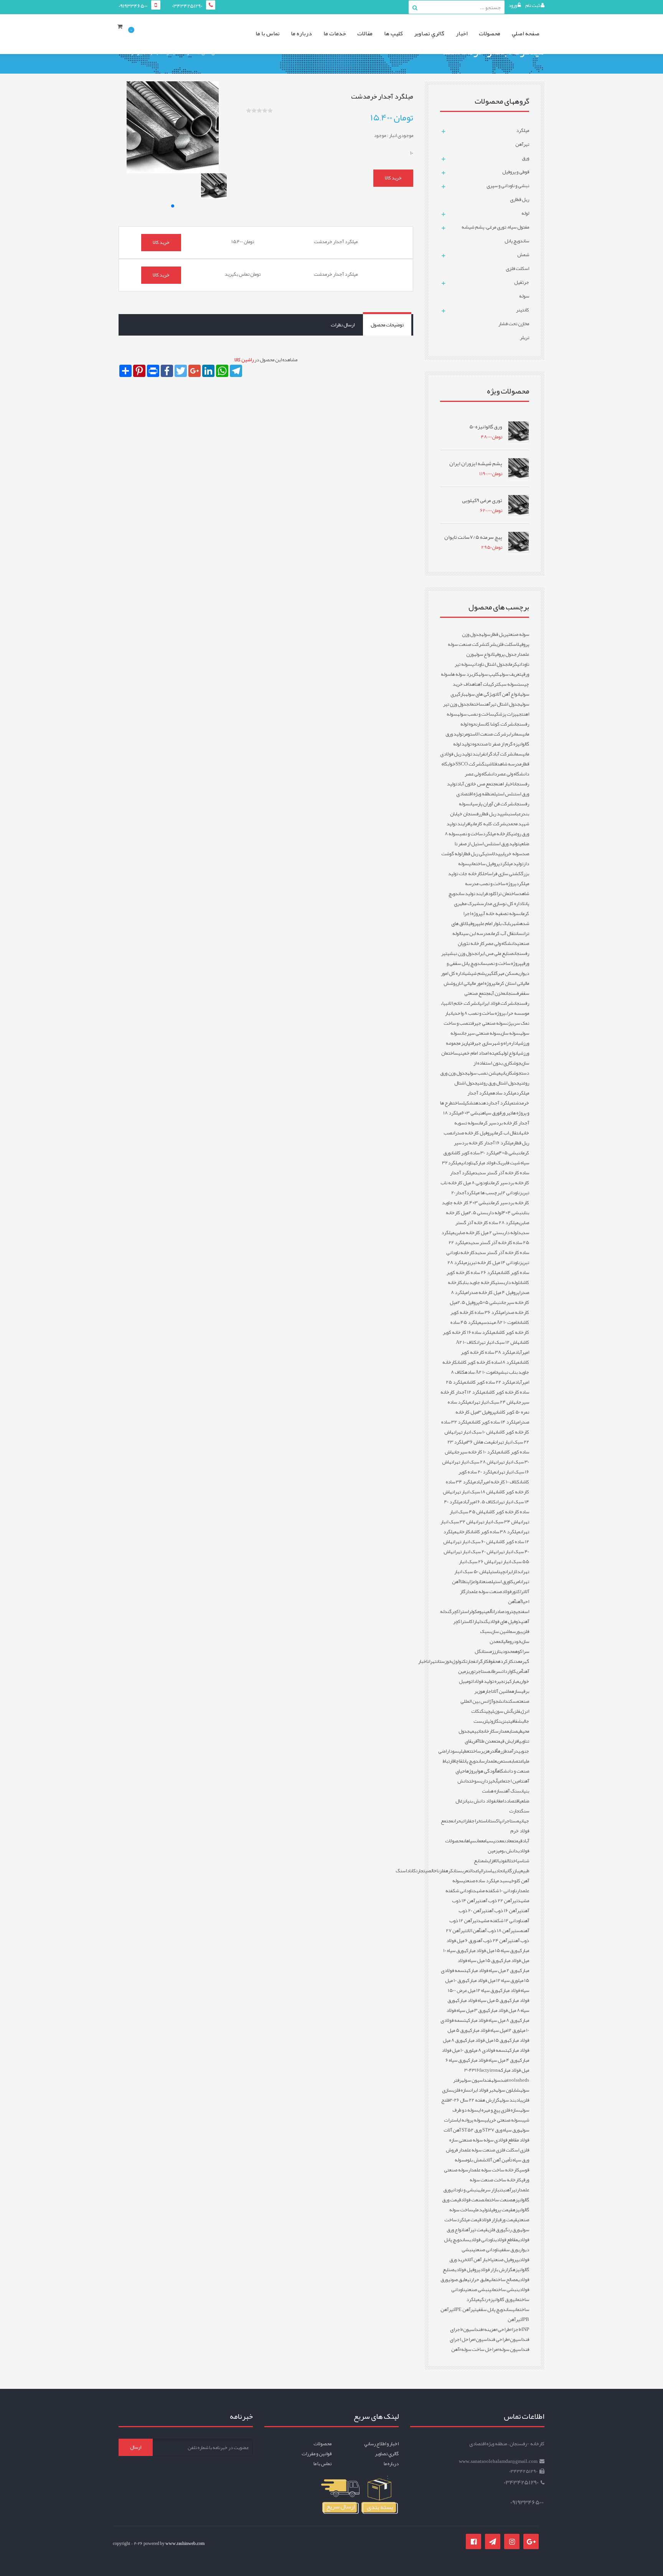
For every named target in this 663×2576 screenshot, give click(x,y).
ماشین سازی (501, 1631)
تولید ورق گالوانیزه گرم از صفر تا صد (487, 739)
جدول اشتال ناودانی (490, 664)
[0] (122, 34)
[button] (173, 206)
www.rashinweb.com (185, 2543)
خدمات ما (335, 33)
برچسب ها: (490, 1193)
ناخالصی (432, 1871)
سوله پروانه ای (471, 2120)
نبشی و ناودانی (464, 2190)
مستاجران (510, 1821)
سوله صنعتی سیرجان (481, 1033)
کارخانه (463, 1532)
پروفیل (472, 923)
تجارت (421, 1871)
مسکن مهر (508, 973)
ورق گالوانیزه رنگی (496, 2299)
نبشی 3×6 (472, 1113)
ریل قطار (498, 634)
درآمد (513, 1751)
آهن (519, 1602)
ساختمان (477, 704)
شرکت (491, 644)
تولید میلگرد (511, 864)
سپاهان (470, 1841)
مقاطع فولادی (506, 2240)
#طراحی (505, 2329)
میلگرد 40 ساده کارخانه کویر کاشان (487, 1507)
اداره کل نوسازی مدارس (501, 904)
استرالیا (485, 1871)
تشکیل (469, 1103)
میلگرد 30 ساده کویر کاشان (475, 1153)
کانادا (411, 1871)
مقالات (365, 33)
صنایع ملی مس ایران (495, 953)
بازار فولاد (490, 2220)
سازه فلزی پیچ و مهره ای (499, 2110)
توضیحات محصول (387, 325)
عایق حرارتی (478, 2280)
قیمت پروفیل (501, 2210)
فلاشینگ (489, 764)
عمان (480, 1841)
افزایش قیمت (508, 1741)
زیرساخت (479, 1751)
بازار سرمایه (488, 2190)
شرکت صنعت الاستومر (485, 734)
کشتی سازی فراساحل (502, 874)
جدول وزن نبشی (462, 953)
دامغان (501, 1801)
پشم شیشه (476, 973)
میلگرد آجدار (501, 1103)
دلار (516, 1572)
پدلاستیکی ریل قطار (481, 854)
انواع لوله (510, 1053)
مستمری (504, 1761)
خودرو (515, 1641)
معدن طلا (487, 1741)
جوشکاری (513, 1073)
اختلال (512, 1861)
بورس (517, 1631)
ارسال (136, 2447)
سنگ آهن (512, 1791)
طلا (463, 1582)
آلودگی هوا (487, 1771)
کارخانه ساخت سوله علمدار (494, 2170)
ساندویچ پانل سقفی (495, 2309)
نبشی (507, 814)
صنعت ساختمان (498, 2200)
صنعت (486, 1582)
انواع (477, 1582)
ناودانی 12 (510, 1193)
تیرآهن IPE (465, 2309)
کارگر (483, 1661)
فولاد (507, 1592)
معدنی (499, 1841)
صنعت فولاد (473, 2200)
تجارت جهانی (519, 1816)
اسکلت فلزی (506, 644)
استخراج (479, 1821)
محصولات (490, 33)
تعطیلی (465, 1751)
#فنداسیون (474, 2329)
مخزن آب (498, 993)
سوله (486, 634)
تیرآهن (511, 2190)
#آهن (456, 2349)
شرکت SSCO (469, 764)
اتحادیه (498, 1871)
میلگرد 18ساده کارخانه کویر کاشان (488, 1362)
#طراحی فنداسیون (493, 2339)
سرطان (496, 1671)
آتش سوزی (503, 1711)
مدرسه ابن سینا (475, 933)
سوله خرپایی (511, 854)
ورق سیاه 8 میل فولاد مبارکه (488, 2005)
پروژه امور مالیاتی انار (476, 983)
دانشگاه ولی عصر (501, 943)
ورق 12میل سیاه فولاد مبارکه (494, 2030)
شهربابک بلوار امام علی (499, 923)
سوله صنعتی (518, 634)
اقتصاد (513, 1801)
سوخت (475, 1781)
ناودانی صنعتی (486, 2250)
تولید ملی (481, 2210)
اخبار (462, 33)
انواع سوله (483, 654)
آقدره (492, 1751)
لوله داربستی (507, 1282)
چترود (510, 1611)
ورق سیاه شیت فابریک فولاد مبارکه (486, 1158)
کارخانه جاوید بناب (479, 1282)
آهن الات (473, 1931)
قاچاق (458, 1761)
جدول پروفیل (504, 654)
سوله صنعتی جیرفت (488, 1023)
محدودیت (507, 1651)
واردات (507, 1671)
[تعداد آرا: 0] (249, 110)
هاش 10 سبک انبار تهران (474, 1432)
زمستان (487, 1651)
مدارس (501, 1731)
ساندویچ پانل (473, 1761)
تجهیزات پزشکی (509, 714)
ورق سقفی (509, 2250)
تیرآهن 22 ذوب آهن (499, 1901)
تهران (432, 1661)
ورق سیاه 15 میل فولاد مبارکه (491, 1951)
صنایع (512, 1731)
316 (476, 2070)
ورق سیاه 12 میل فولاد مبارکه (491, 1980)
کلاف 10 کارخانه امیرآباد (498, 1482)
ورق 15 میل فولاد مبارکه (485, 2040)
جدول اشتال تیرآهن (502, 704)
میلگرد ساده (504, 1093)
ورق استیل (501, 1582)
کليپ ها (393, 33)
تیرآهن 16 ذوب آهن (505, 1911)
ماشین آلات (502, 1691)
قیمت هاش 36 (481, 1442)
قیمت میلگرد (469, 2220)
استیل (493, 1572)
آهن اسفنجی (519, 1607)
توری (472, 1671)
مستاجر (483, 1671)
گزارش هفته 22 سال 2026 (475, 2100)
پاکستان (494, 1821)
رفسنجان (513, 993)
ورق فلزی (496, 2230)
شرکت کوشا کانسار (496, 724)
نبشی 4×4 (513, 1213)
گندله (482, 1621)
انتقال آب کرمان (504, 933)
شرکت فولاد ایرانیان (495, 1003)
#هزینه (491, 2329)
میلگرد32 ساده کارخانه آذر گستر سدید (486, 1168)
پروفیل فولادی (467, 2270)
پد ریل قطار (491, 814)
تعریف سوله (510, 674)
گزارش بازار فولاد (496, 2270)
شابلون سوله (508, 2090)
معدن (518, 1661)
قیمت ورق (508, 2220)
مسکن (514, 1701)
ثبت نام (533, 5)
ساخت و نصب (471, 834)
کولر (473, 1611)
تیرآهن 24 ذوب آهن (495, 1941)
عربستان (461, 1871)
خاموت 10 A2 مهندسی (500, 1322)
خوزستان (444, 1661)
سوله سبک (508, 684)
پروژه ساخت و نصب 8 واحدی (479, 1013)
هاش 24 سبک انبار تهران (493, 1402)
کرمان (512, 664)
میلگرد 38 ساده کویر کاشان (495, 1532)
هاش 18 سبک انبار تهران (474, 1492)
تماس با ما (268, 33)
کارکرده (505, 1661)
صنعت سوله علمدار (484, 1592)
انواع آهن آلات (508, 694)
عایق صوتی (458, 2280)
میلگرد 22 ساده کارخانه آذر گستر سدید (489, 1248)
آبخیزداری (489, 1781)
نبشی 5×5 (490, 1302)
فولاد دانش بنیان (480, 1801)
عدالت (473, 1871)
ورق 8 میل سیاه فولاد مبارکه (492, 2020)
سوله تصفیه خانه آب (501, 914)
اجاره (487, 1691)
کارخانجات (487, 1731)
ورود (513, 5)
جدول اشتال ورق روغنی (498, 1083)
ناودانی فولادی (482, 2240)
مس (520, 1931)
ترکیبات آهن (487, 684)
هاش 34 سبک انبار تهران (498, 1522)
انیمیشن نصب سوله (486, 1073)
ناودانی (467, 1163)
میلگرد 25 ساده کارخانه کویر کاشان (487, 1387)
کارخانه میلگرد (497, 834)
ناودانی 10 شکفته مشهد (495, 1891)
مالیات (505, 1641)
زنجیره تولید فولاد (490, 1681)
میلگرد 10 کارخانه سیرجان (477, 1452)
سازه (516, 1691)
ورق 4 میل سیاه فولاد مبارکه (492, 2060)
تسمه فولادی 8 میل (490, 2050)
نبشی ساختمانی (504, 2290)
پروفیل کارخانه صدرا (474, 1133)
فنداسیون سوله (476, 2080)
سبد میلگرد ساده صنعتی (486, 1881)
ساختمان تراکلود (503, 894)
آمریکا (518, 1671)
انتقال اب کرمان (507, 1133)
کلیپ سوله (489, 674)
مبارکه (513, 1681)
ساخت (458, 1103)
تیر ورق (506, 1113)
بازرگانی (512, 1871)
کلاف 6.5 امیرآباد (479, 1502)
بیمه (474, 1731)
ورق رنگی (512, 2230)
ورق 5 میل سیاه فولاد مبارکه (481, 2000)
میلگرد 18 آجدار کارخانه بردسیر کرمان (486, 1118)
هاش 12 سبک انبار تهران (498, 1342)
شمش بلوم (476, 2160)
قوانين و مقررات (317, 2454)
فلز (442, 1871)
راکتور (517, 1592)
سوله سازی (510, 1033)
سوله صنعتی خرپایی (503, 2120)
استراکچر (460, 1611)
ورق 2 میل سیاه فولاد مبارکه (492, 1970)
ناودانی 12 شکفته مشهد (500, 1921)
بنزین (504, 1721)
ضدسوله (499, 2080)
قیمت (518, 1841)
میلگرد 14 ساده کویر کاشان (495, 1422)
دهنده (482, 1103)
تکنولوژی (459, 1661)
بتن (502, 2190)
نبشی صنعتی (477, 2290)
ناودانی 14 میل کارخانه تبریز (493, 1262)
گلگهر (492, 973)
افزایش (489, 1861)
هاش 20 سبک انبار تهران (474, 1552)
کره (449, 1871)
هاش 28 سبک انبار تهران (473, 1462)
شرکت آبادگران (499, 754)
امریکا (515, 1582)
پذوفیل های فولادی (505, 1621)
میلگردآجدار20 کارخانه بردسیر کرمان (490, 1198)
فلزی (516, 1711)
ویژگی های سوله (480, 694)
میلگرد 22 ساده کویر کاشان (491, 1382)
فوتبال (501, 1861)
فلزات (467, 1821)
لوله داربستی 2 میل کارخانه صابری (486, 1233)
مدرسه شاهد (509, 764)
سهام (488, 1841)
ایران (509, 1572)
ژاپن (469, 1582)
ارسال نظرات (343, 325)
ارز (496, 1651)
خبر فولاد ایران (483, 2090)
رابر (510, 734)
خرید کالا (393, 178)
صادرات (498, 1611)
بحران (458, 1821)
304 (468, 2070)
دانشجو (501, 1701)
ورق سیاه (491, 1113)
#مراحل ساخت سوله (480, 2349)
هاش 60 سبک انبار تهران (474, 1542)
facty (484, 2070)
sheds (523, 2080)
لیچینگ (487, 1711)
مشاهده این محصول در (266, 360)
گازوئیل (492, 1721)
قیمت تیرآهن (476, 2230)
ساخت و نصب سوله (476, 714)
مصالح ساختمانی (503, 2280)
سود (454, 1751)
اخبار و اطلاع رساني (381, 2444)
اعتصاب (518, 1761)
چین (502, 1572)
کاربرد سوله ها (465, 674)
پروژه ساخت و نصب (504, 963)
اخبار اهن (506, 784)
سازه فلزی (461, 2090)
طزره (502, 1751)
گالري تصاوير (429, 33)
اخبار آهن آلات (479, 2260)
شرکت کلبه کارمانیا (488, 824)
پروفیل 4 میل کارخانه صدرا (493, 1292)
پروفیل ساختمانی (484, 864)
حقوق (493, 1661)
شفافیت (515, 1721)
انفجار (473, 1661)
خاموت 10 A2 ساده (482, 1372)
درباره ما (301, 33)
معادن (509, 1841)
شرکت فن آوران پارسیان (492, 804)
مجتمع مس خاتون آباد (477, 784)
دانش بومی (508, 1851)
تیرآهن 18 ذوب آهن (498, 1931)
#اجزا (517, 2329)
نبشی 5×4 (509, 1153)
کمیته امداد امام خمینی (480, 1053)
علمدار (491, 1761)
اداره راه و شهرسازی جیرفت (494, 1043)
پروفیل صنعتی (505, 2260)
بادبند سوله (511, 2100)
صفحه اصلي (526, 33)
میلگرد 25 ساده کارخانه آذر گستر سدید (485, 1238)
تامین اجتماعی (510, 1781)
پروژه (472, 1771)
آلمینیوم (485, 1611)
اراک (474, 1621)
